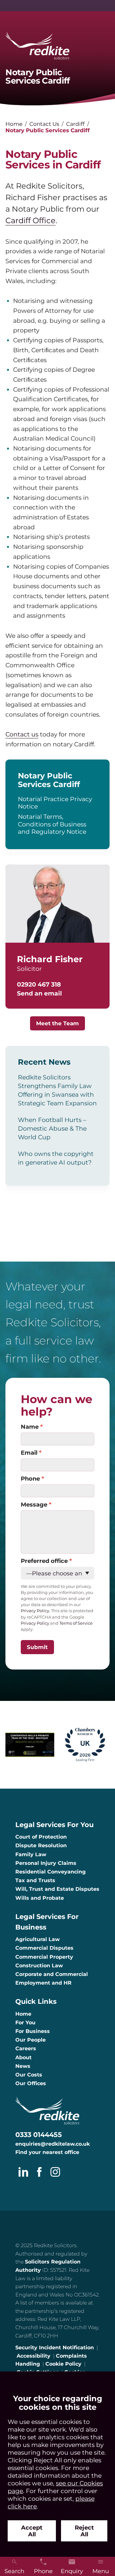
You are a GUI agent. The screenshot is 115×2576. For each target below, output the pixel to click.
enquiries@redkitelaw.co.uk (53, 2144)
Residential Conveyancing (50, 1872)
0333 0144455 (39, 2135)
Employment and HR (43, 1983)
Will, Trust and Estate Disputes (57, 1889)
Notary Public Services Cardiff (49, 780)
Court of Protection (41, 1837)
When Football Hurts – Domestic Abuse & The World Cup (52, 1128)
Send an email (39, 993)
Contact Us (44, 124)
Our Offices (31, 2083)
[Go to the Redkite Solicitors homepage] (57, 46)
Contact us (22, 734)
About (23, 2057)
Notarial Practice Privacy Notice (55, 803)
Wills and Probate (40, 1898)
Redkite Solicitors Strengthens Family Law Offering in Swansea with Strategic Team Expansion (57, 1090)
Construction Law (39, 1966)
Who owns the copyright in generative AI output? (56, 1158)
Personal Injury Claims (46, 1863)
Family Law (31, 1854)
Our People (31, 2040)
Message (34, 1504)
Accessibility (34, 2356)
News (23, 2066)
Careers (26, 2048)
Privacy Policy (35, 1623)
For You (25, 2023)
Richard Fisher (50, 959)
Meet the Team (57, 1023)
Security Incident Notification (55, 2348)
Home (14, 124)
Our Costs (29, 2075)
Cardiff (75, 124)
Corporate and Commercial (52, 1974)
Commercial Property (44, 1957)
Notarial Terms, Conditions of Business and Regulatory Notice (52, 824)
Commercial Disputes (44, 1948)
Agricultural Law (38, 1939)
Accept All (32, 2531)
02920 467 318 (39, 984)
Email (29, 1453)
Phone (30, 1479)
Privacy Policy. (35, 1611)
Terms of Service (76, 1623)
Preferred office (44, 1561)
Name (30, 1427)
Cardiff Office (31, 220)
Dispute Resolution (41, 1845)
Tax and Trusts (35, 1880)
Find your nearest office (47, 2152)
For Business (33, 2031)
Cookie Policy (63, 2364)
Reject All (84, 2531)
